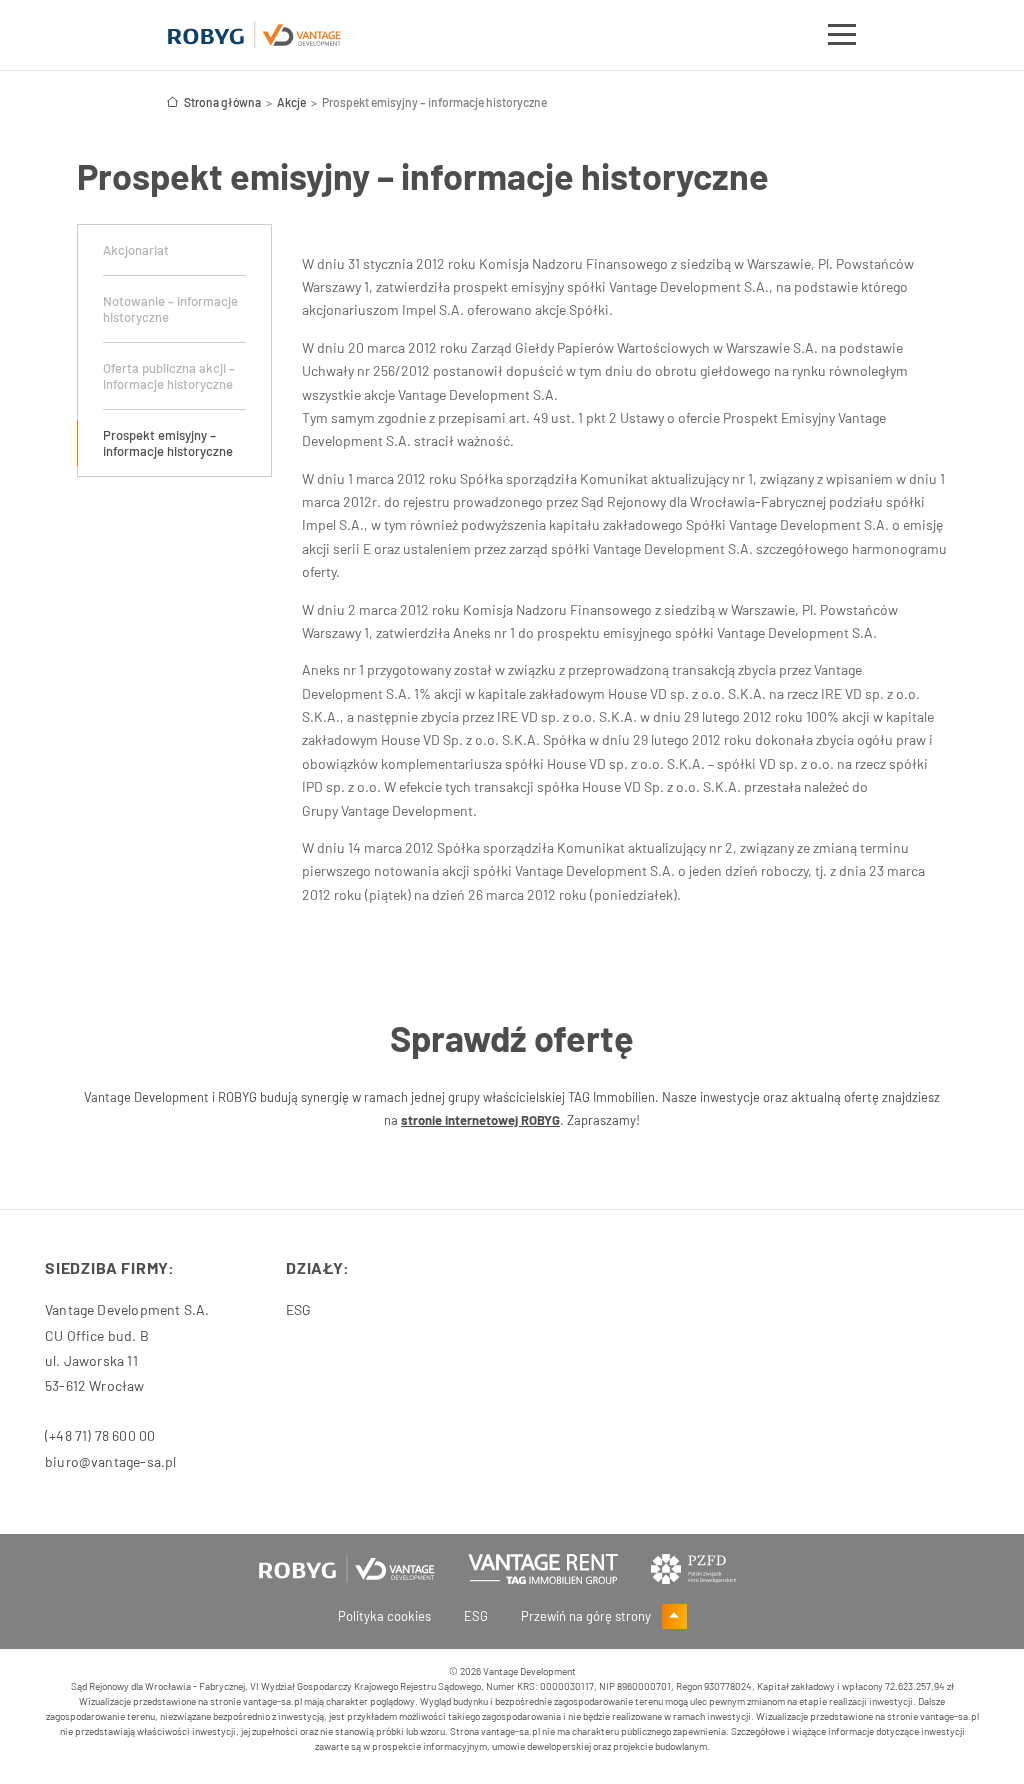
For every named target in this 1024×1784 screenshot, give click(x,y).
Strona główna (222, 102)
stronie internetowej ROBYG (480, 1120)
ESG (299, 1309)
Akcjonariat (136, 250)
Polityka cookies (384, 1616)
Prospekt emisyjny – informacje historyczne (168, 443)
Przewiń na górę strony (587, 1616)
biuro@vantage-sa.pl (110, 1461)
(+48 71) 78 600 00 (100, 1435)
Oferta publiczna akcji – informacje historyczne (169, 376)
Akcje (291, 102)
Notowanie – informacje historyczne (170, 309)
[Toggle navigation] (842, 38)
